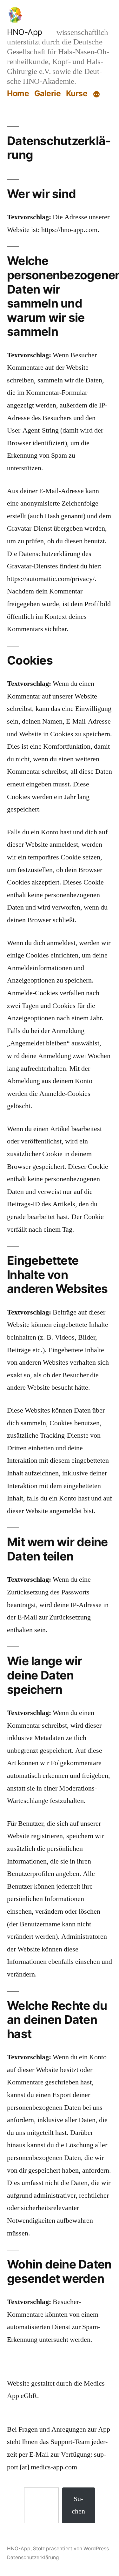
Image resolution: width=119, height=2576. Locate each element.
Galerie (48, 93)
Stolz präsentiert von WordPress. (72, 2549)
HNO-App (25, 32)
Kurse (77, 93)
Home (18, 93)
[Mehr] (96, 95)
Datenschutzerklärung (33, 2557)
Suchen (78, 2505)
